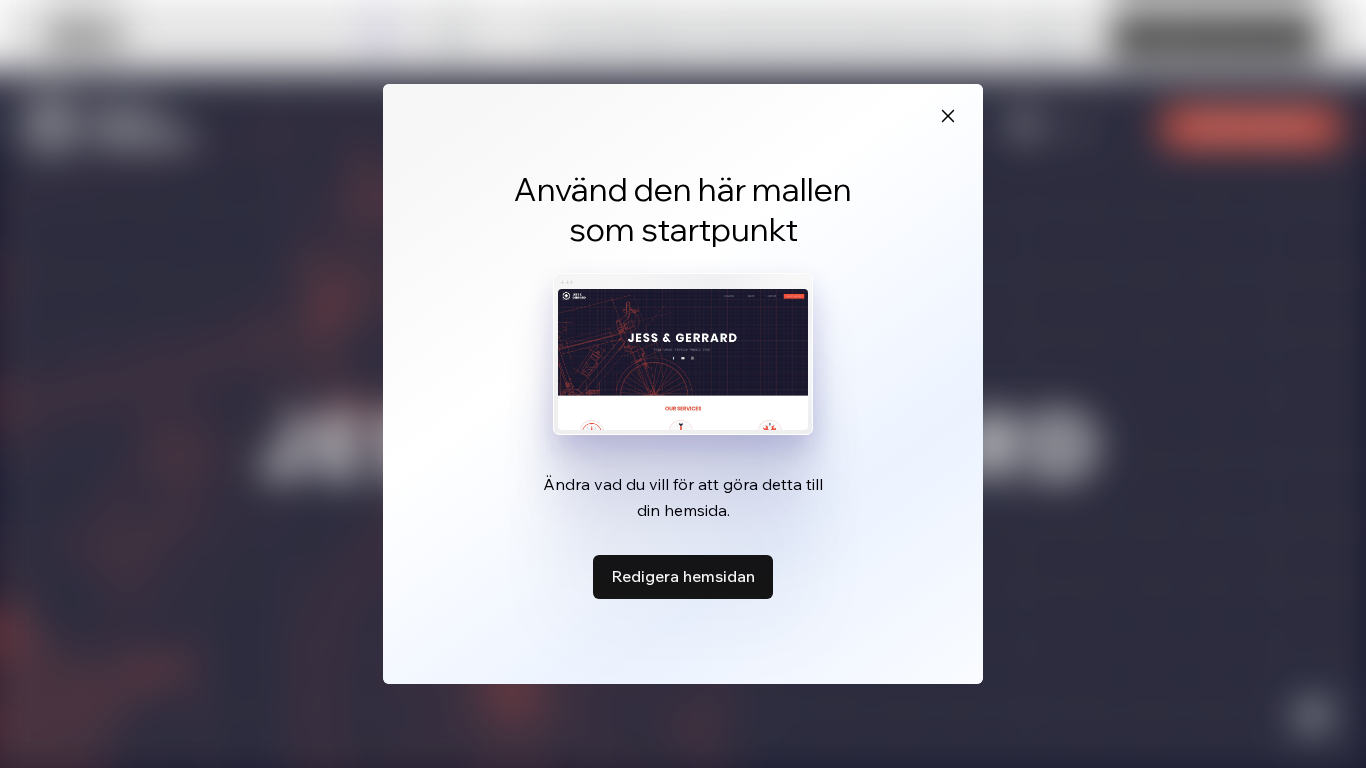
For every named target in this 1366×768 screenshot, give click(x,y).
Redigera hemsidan (683, 576)
